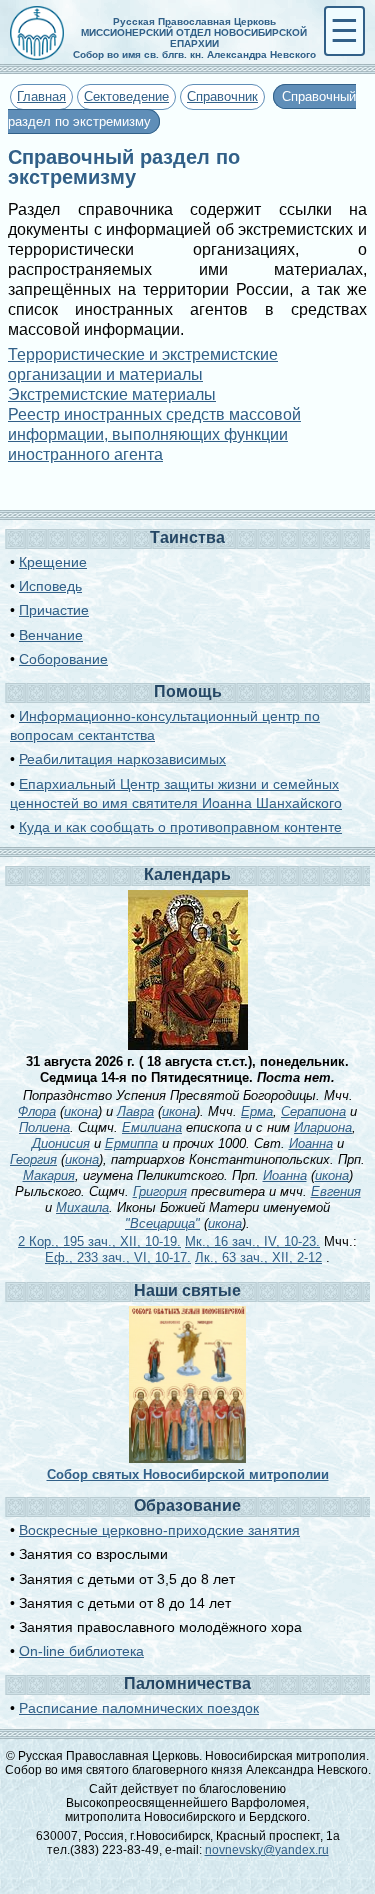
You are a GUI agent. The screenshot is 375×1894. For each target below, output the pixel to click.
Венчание (51, 635)
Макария (49, 1175)
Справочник (222, 96)
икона (81, 1111)
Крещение (53, 562)
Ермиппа (131, 1143)
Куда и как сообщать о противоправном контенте (180, 827)
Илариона (323, 1127)
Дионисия (61, 1143)
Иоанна (311, 1143)
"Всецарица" (162, 1223)
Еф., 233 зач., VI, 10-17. (118, 1257)
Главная (41, 96)
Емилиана (152, 1127)
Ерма (257, 1111)
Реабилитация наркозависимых (122, 759)
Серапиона (313, 1111)
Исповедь (50, 586)
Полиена (44, 1127)
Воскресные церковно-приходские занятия (159, 1530)
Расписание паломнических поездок (139, 1708)
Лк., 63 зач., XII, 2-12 (258, 1257)
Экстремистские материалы (112, 394)
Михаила (82, 1207)
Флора (37, 1111)
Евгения (336, 1191)
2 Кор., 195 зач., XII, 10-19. (99, 1241)
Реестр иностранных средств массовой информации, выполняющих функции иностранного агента (154, 434)
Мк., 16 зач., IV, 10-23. (252, 1241)
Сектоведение (126, 96)
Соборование (63, 659)
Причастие (54, 610)
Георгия (33, 1159)
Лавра (135, 1111)
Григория (160, 1191)
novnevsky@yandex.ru (267, 1850)
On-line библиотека (81, 1651)
